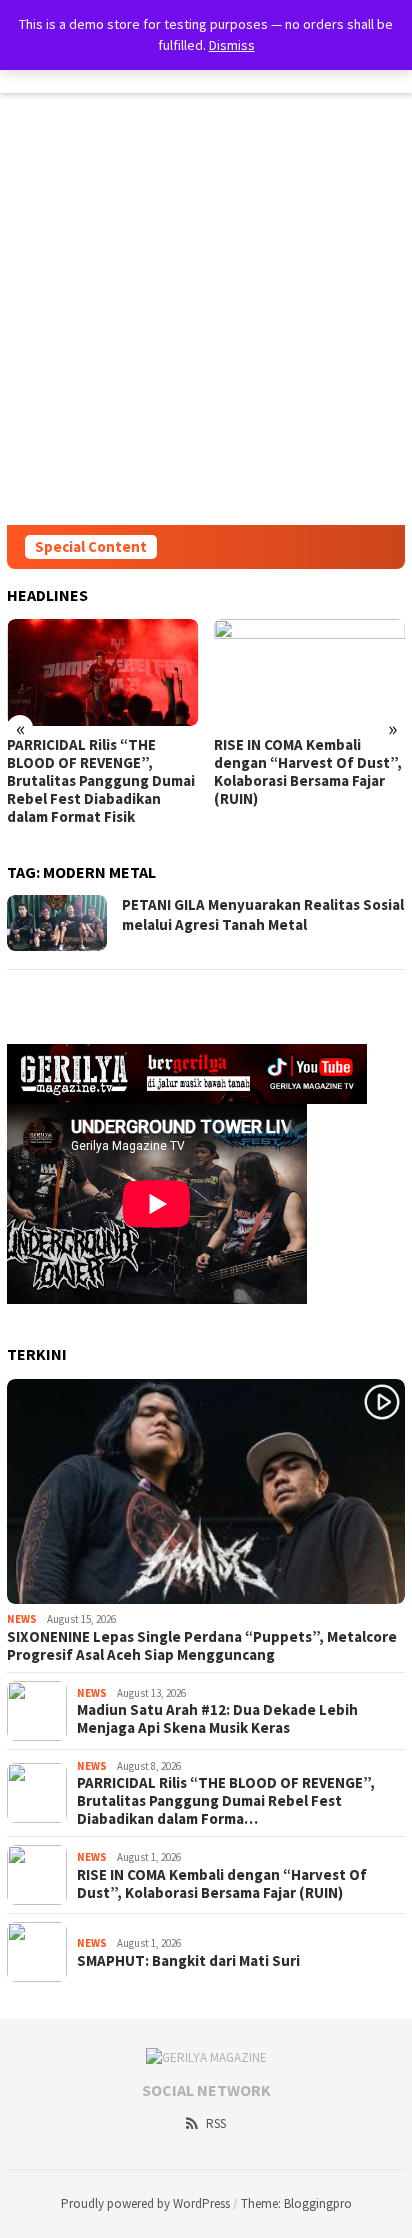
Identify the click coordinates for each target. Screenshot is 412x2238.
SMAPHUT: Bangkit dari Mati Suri (188, 1961)
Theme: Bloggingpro (296, 2203)
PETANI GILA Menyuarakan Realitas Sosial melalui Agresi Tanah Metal (263, 914)
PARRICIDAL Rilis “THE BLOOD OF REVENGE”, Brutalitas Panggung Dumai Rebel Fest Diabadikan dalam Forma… (226, 1801)
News (22, 1619)
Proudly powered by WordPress (145, 2203)
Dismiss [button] (232, 45)
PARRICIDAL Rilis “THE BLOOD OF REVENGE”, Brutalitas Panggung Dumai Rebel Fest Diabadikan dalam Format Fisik (101, 781)
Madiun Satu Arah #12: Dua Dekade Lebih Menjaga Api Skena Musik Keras (217, 1719)
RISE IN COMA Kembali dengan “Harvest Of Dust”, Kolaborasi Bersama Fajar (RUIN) (308, 772)
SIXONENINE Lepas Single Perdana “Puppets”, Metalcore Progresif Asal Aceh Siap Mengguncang (202, 1646)
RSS (216, 2123)
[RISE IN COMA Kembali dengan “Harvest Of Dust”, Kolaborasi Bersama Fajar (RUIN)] (310, 672)
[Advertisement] (206, 309)
